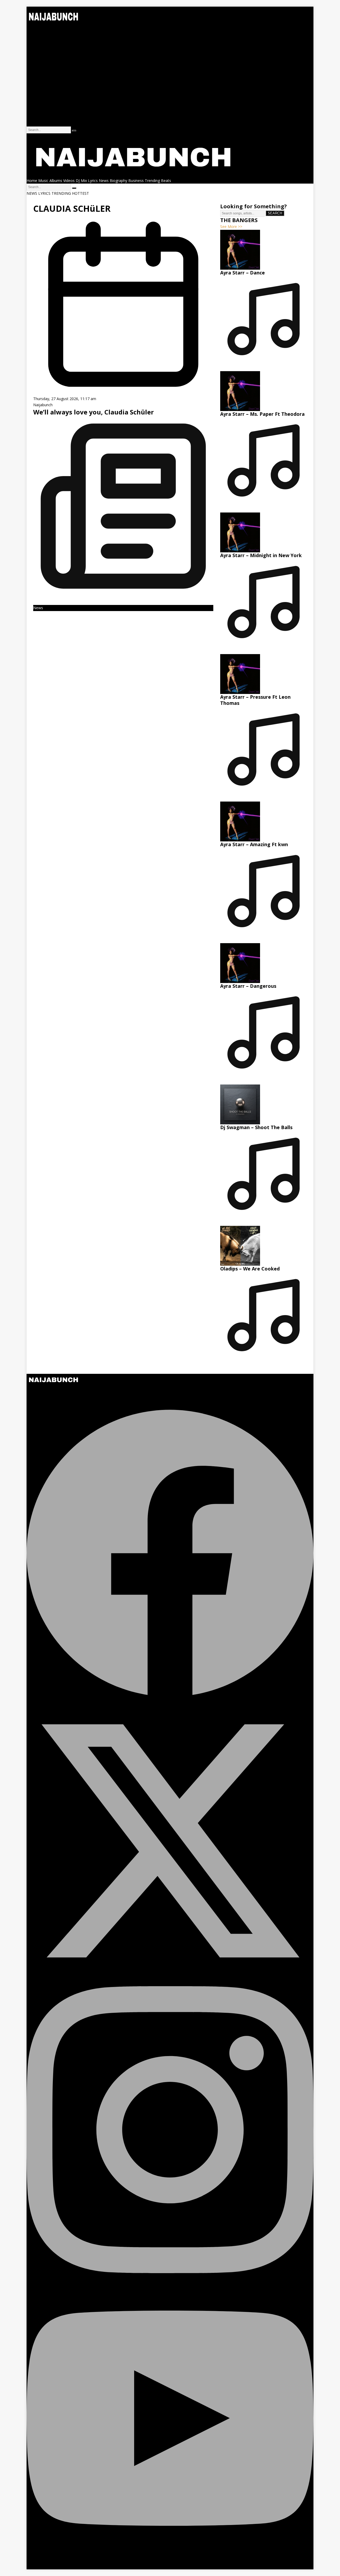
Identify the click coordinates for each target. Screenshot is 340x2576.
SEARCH (275, 213)
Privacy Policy (38, 117)
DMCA (32, 123)
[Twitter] (170, 1983)
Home (32, 28)
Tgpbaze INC (130, 2566)
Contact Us (36, 111)
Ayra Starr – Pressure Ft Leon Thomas (255, 700)
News (31, 64)
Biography (35, 82)
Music (32, 34)
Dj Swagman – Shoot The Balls (256, 1127)
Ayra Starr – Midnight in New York (261, 555)
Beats (32, 52)
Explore (33, 58)
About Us (35, 105)
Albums (33, 40)
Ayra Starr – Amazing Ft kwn (254, 844)
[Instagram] (170, 2272)
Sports (32, 93)
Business (34, 76)
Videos (32, 46)
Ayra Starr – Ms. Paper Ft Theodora (262, 414)
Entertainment (39, 70)
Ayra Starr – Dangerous (248, 986)
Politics (33, 88)
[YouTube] (170, 2560)
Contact (33, 99)
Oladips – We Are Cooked (250, 1269)
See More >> (231, 226)
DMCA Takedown (42, 1400)
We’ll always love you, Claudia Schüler (93, 412)
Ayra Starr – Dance (243, 273)
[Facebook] (170, 1694)
